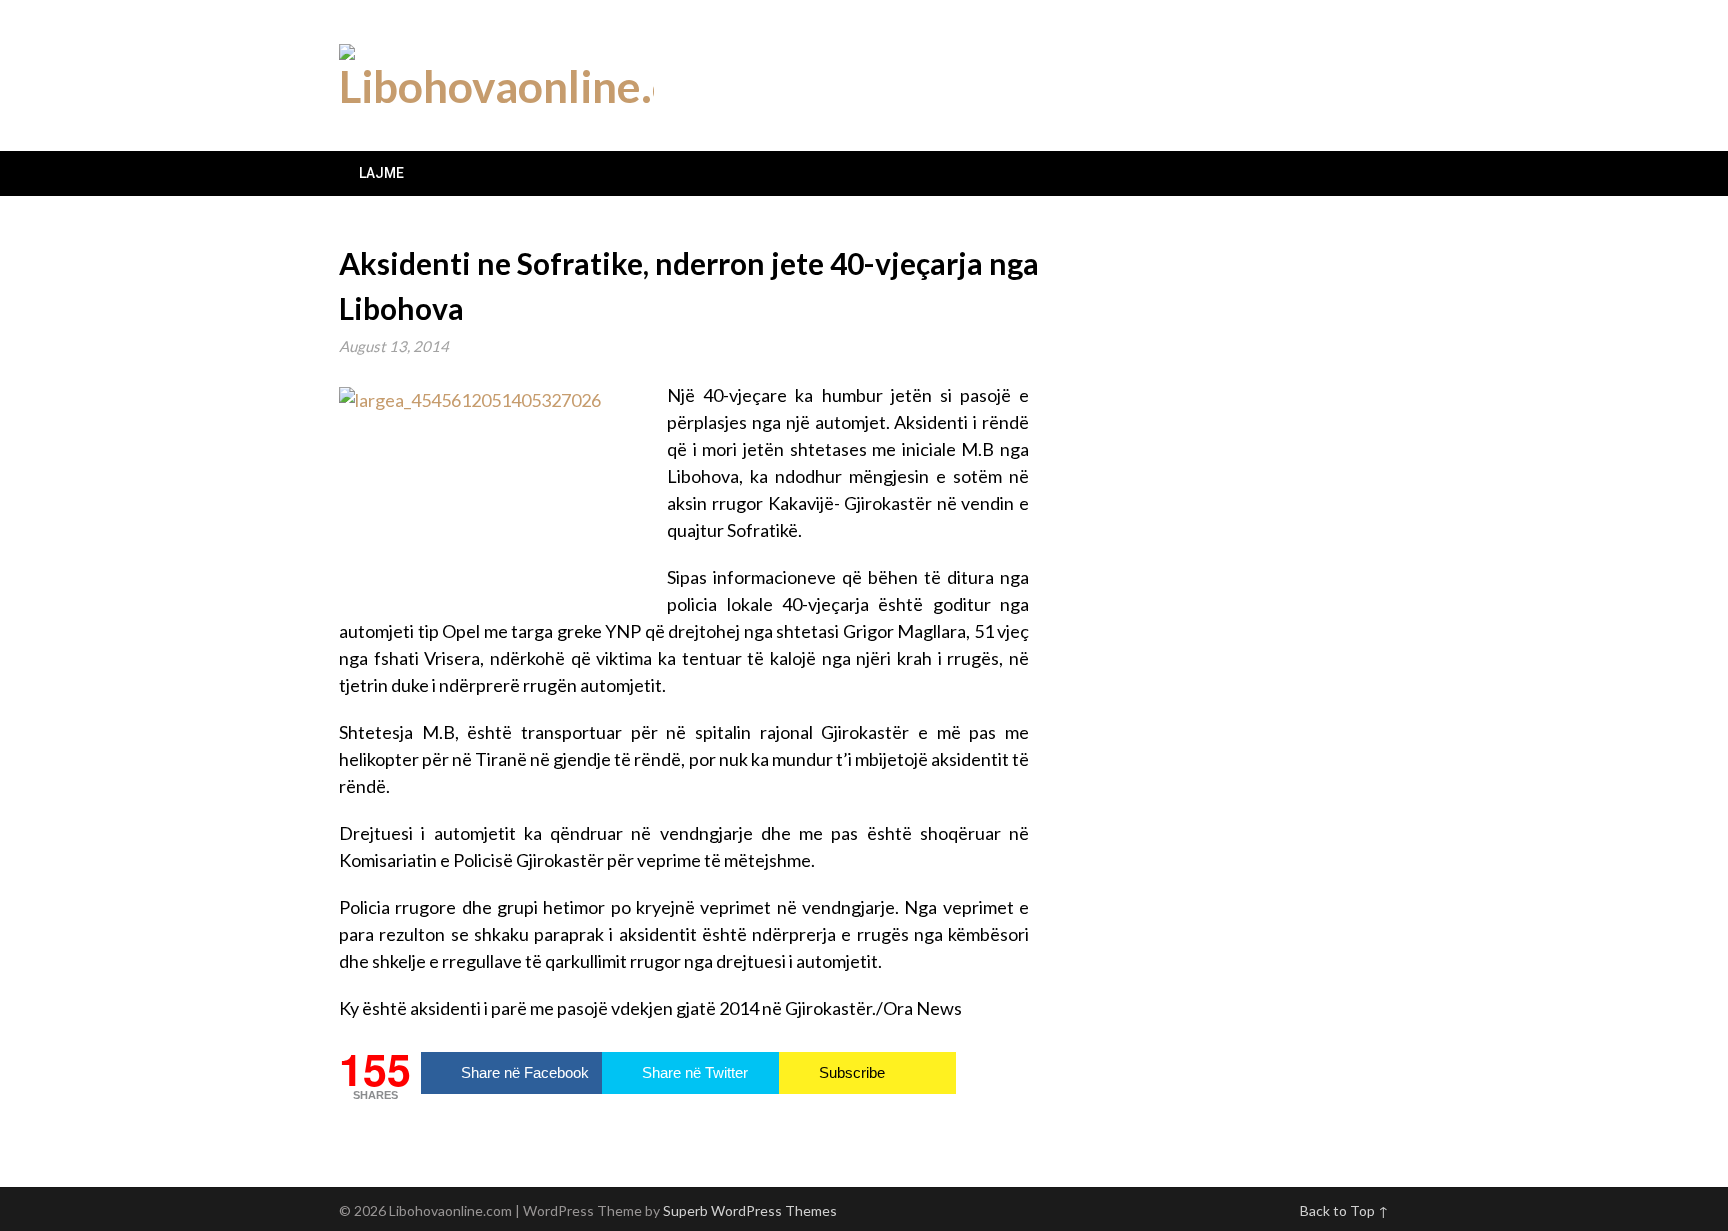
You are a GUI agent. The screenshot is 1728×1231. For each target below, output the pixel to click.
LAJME (381, 173)
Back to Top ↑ (1344, 1210)
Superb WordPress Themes (750, 1210)
